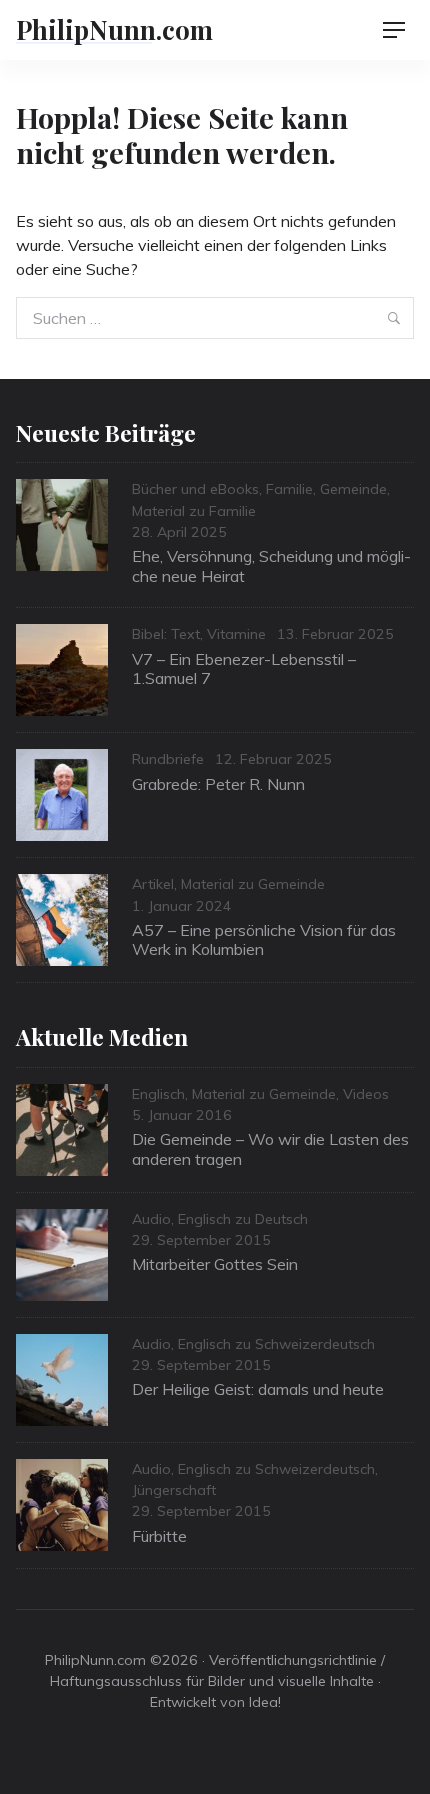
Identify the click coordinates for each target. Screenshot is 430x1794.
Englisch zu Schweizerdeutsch (276, 1344)
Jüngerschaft (174, 1490)
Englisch (158, 1094)
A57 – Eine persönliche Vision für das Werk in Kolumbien (264, 939)
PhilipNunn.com (114, 29)
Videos (366, 1094)
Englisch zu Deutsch (243, 1219)
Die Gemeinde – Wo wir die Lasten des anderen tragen (270, 1148)
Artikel (153, 884)
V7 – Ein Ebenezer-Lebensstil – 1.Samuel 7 (244, 668)
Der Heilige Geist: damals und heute (258, 1389)
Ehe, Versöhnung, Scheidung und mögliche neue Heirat (271, 565)
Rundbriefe (168, 759)
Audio (151, 1219)
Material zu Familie (194, 511)
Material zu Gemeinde (253, 884)
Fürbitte (159, 1536)
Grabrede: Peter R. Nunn (218, 784)
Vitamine (236, 634)
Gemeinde (353, 489)
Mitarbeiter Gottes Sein (215, 1264)
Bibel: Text (166, 634)
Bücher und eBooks (195, 489)
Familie (289, 489)
